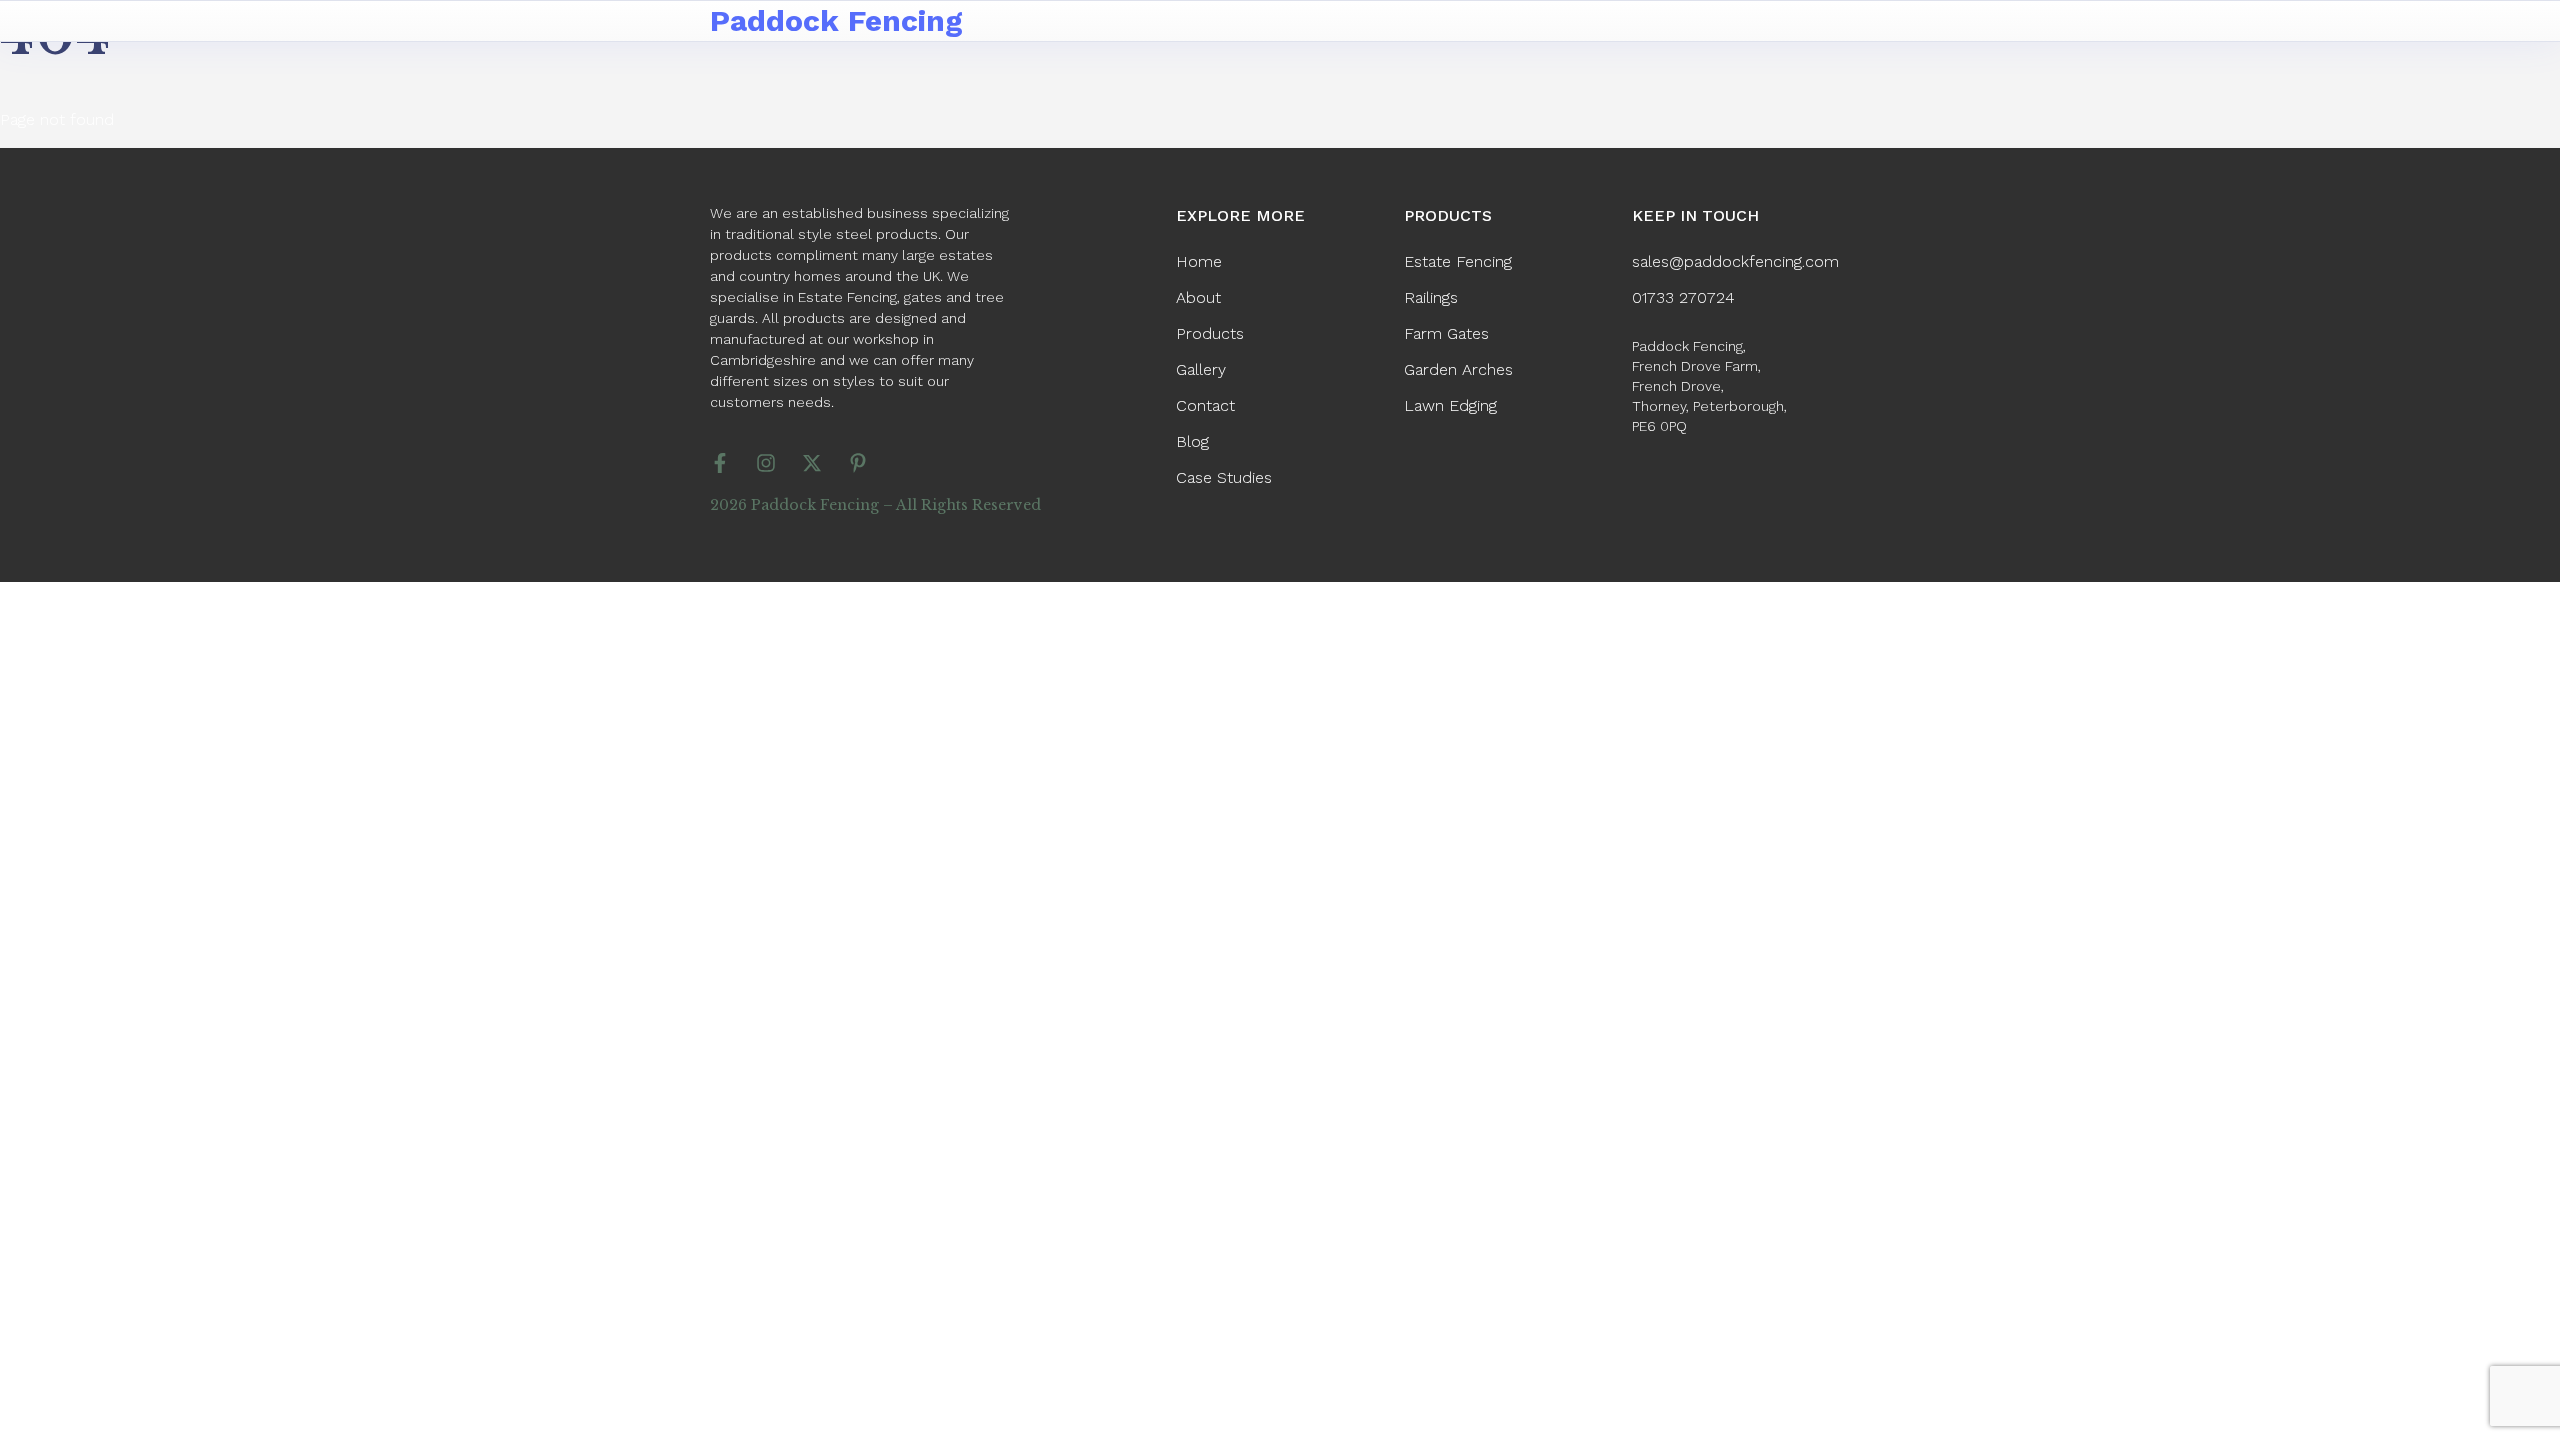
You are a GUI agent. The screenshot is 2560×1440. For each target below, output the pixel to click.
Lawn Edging (1450, 405)
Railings (1431, 297)
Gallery (1201, 369)
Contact (1205, 405)
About (1198, 297)
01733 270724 (1683, 297)
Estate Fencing (1458, 261)
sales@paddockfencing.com (1735, 261)
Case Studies (1224, 477)
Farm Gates (1446, 333)
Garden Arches (1458, 369)
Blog (1192, 441)
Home (1199, 261)
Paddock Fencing (836, 20)
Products (1210, 333)
